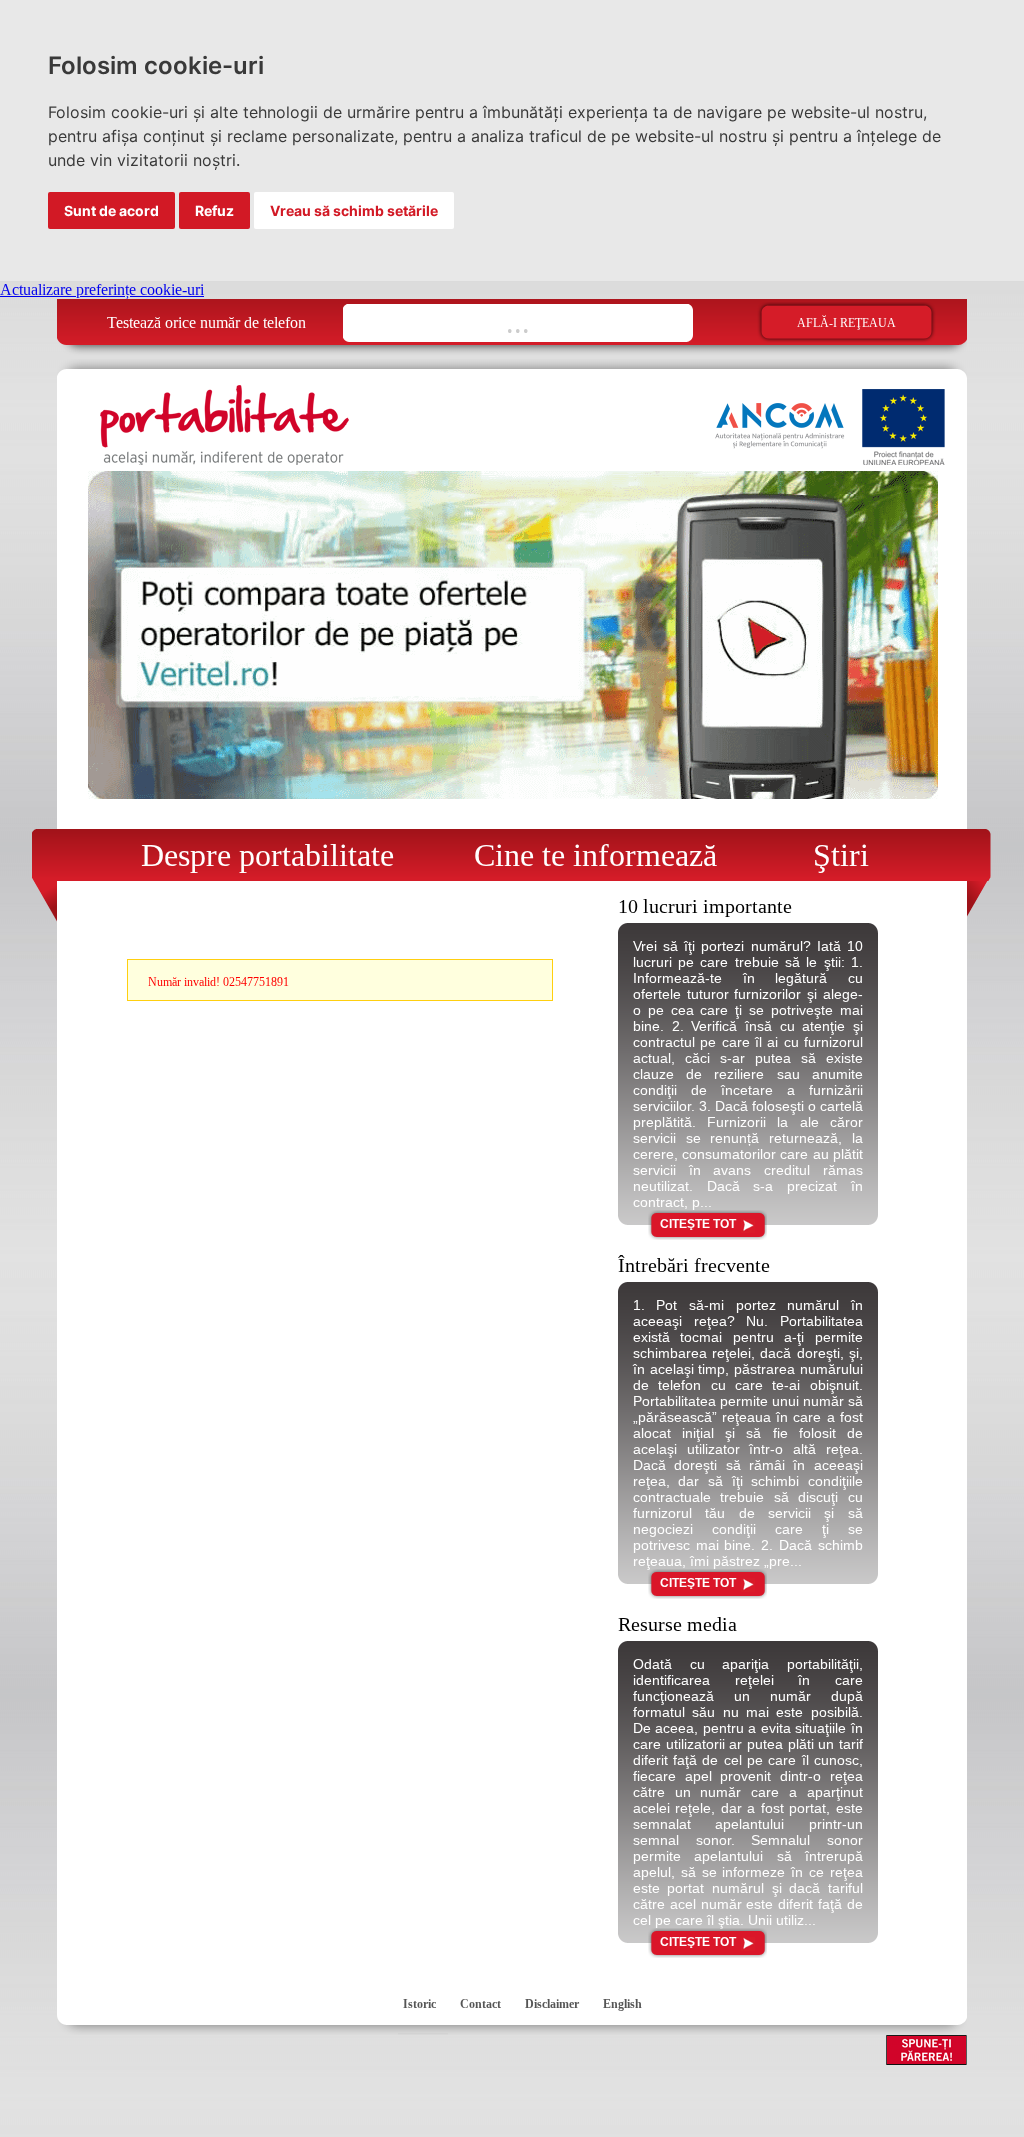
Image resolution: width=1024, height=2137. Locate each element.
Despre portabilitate (255, 855)
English (622, 2004)
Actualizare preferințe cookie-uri (102, 289)
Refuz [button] (214, 210)
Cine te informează (587, 855)
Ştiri (825, 855)
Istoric (419, 2004)
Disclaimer (552, 2004)
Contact (480, 2004)
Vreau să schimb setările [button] (354, 210)
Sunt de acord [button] (111, 210)
